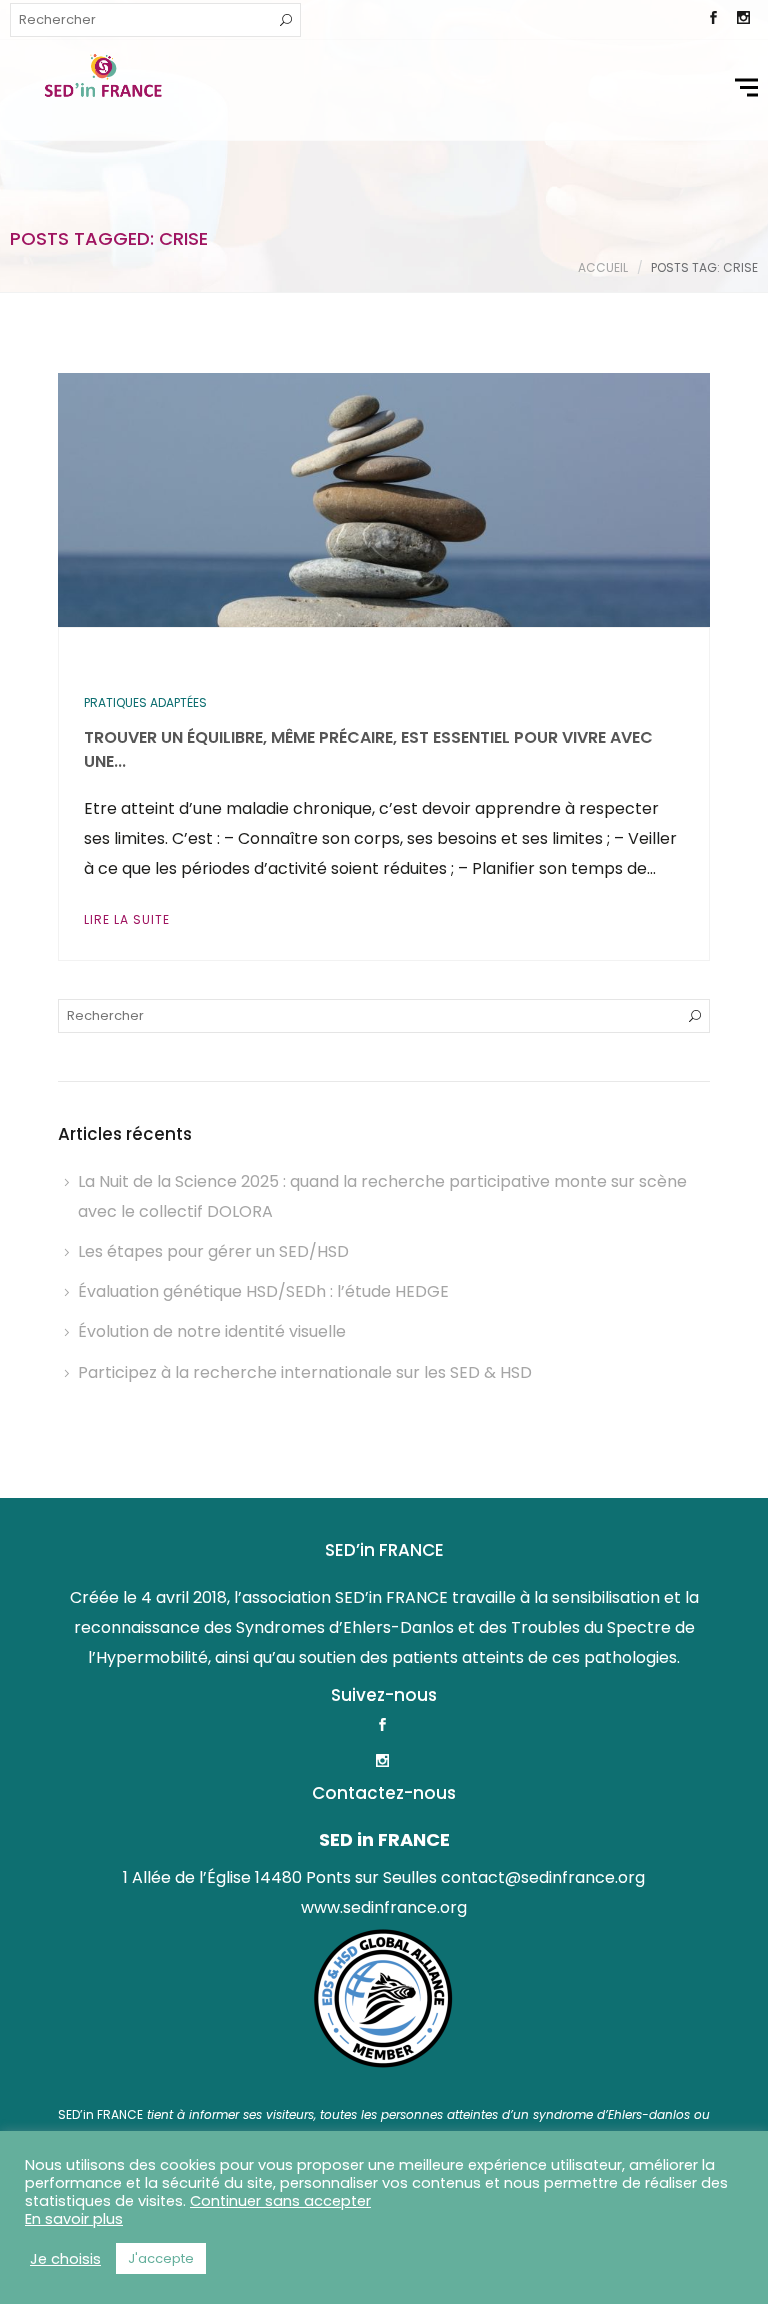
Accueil (603, 267)
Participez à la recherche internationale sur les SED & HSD (305, 1372)
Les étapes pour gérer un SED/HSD (213, 1251)
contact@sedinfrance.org (543, 1877)
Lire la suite (127, 919)
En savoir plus (74, 2219)
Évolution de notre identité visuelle (212, 1331)
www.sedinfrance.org (384, 1907)
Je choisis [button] (65, 2259)
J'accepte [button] (161, 2258)
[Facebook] (713, 20)
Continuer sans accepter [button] (280, 2201)
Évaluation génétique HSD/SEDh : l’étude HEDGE (263, 1291)
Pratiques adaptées (145, 702)
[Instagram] (743, 20)
